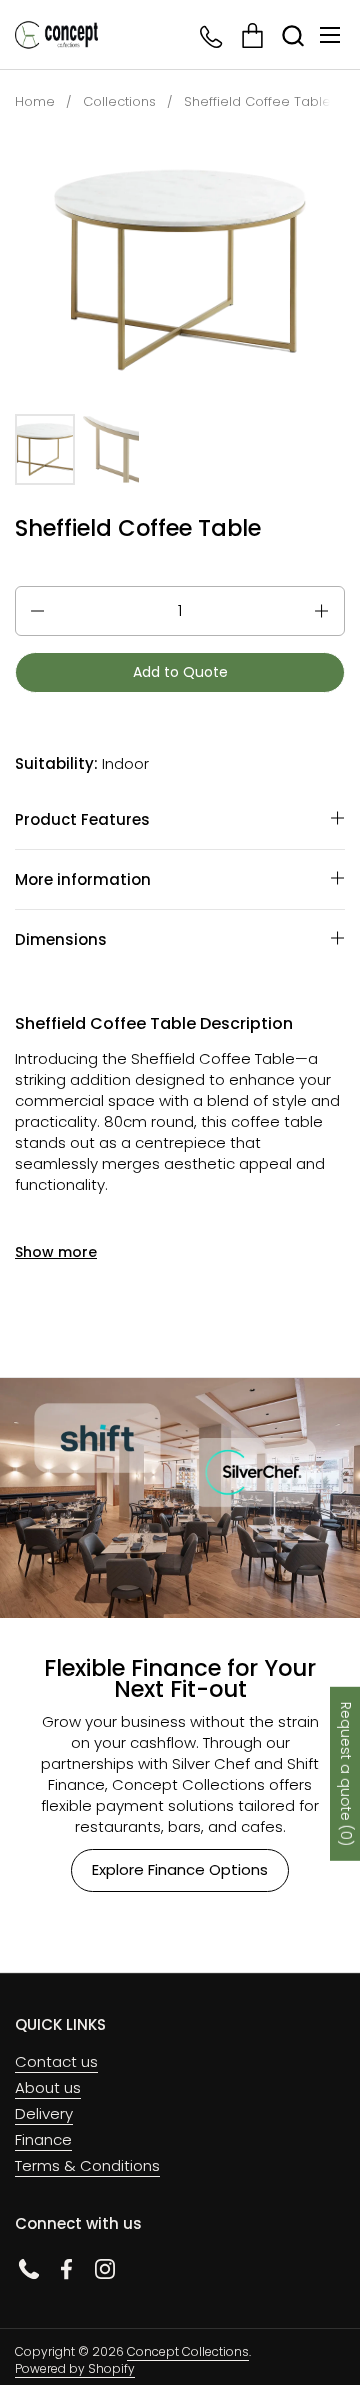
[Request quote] (252, 35)
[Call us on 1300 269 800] (212, 35)
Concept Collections (188, 2351)
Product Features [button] (82, 819)
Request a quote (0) (346, 1774)
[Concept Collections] (56, 35)
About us (48, 2087)
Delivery (44, 2113)
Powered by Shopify (75, 2368)
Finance (43, 2139)
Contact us (56, 2061)
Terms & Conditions (87, 2165)
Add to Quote (180, 672)
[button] (292, 35)
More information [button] (83, 879)
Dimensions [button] (61, 939)
